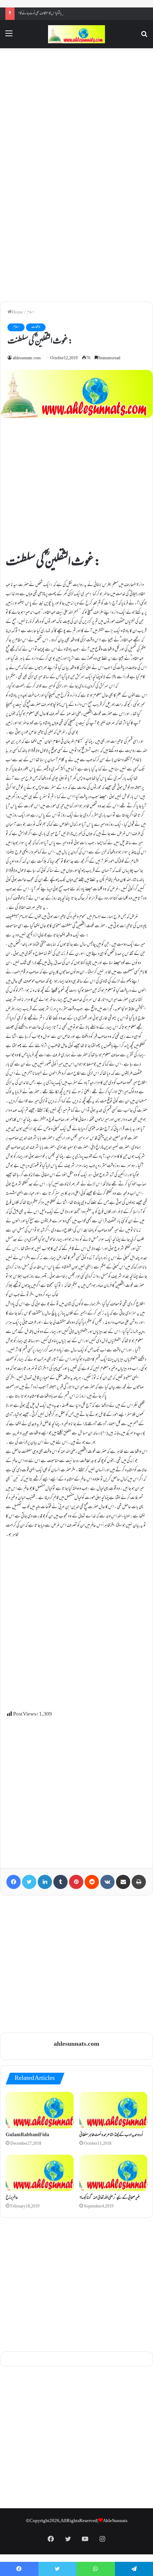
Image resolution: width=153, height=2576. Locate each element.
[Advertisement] (76, 113)
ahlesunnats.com (27, 358)
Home (17, 312)
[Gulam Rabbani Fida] (40, 2110)
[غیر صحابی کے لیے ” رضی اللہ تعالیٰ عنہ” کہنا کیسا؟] (113, 2173)
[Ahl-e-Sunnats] (76, 34)
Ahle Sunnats (115, 2521)
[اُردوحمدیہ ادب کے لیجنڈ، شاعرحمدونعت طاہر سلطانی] (113, 2110)
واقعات (36, 327)
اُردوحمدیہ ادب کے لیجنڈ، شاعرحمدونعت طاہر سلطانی (111, 2135)
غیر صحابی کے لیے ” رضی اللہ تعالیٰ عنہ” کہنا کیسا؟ (110, 2198)
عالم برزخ (12, 2198)
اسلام (30, 312)
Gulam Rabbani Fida (27, 2135)
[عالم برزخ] (40, 2173)
